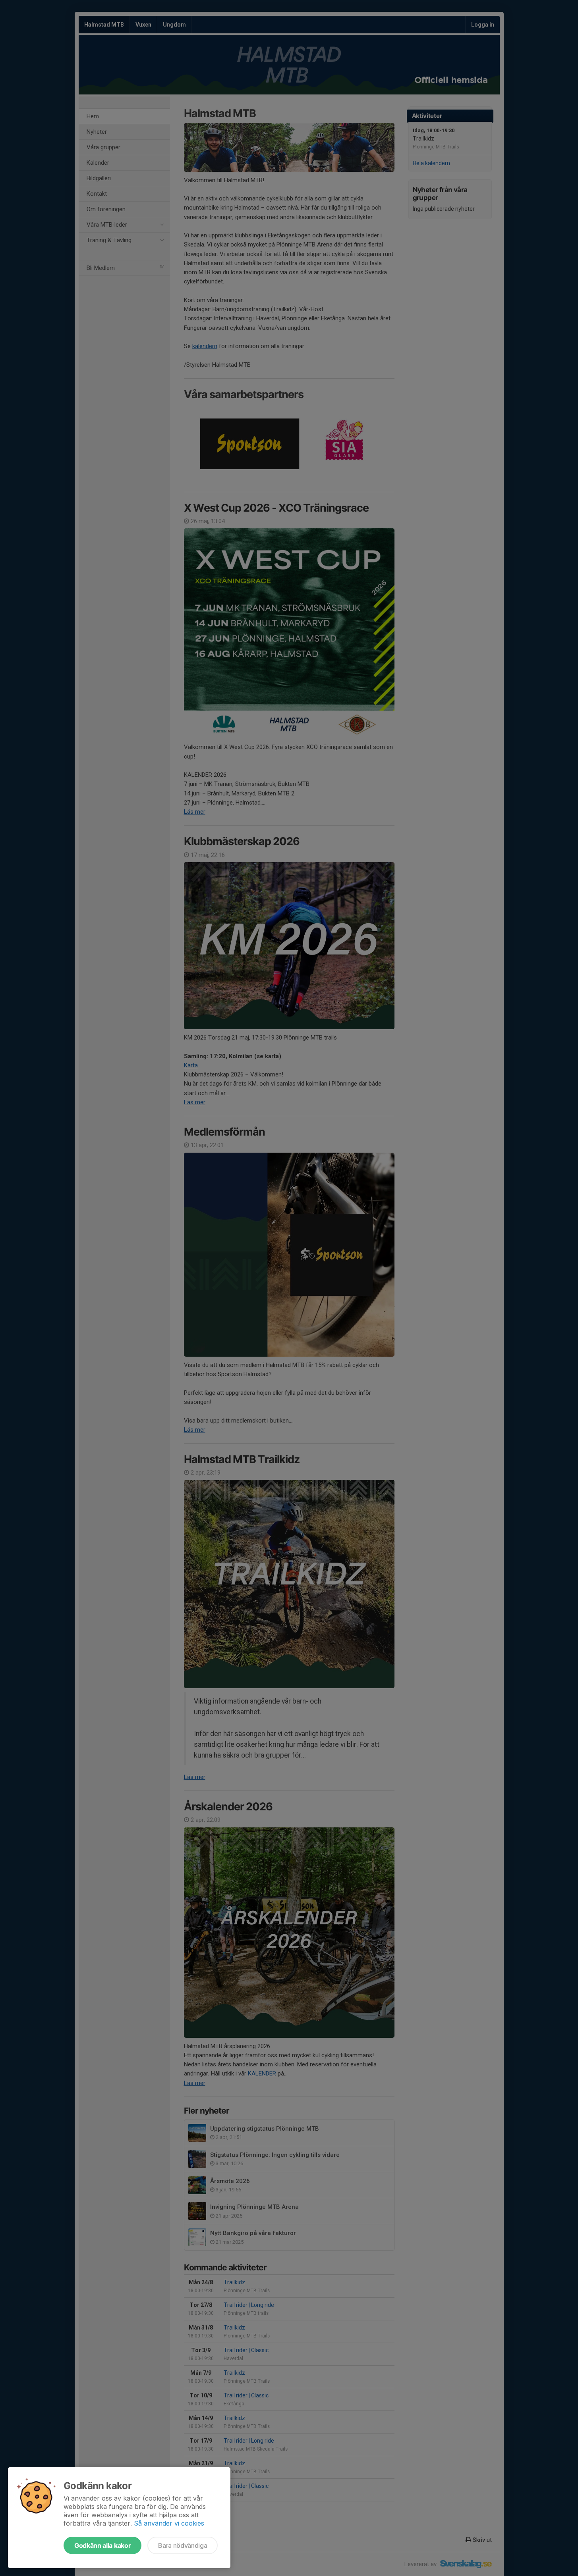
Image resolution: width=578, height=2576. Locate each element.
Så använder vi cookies (169, 2523)
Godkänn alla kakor (102, 2545)
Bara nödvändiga (183, 2545)
